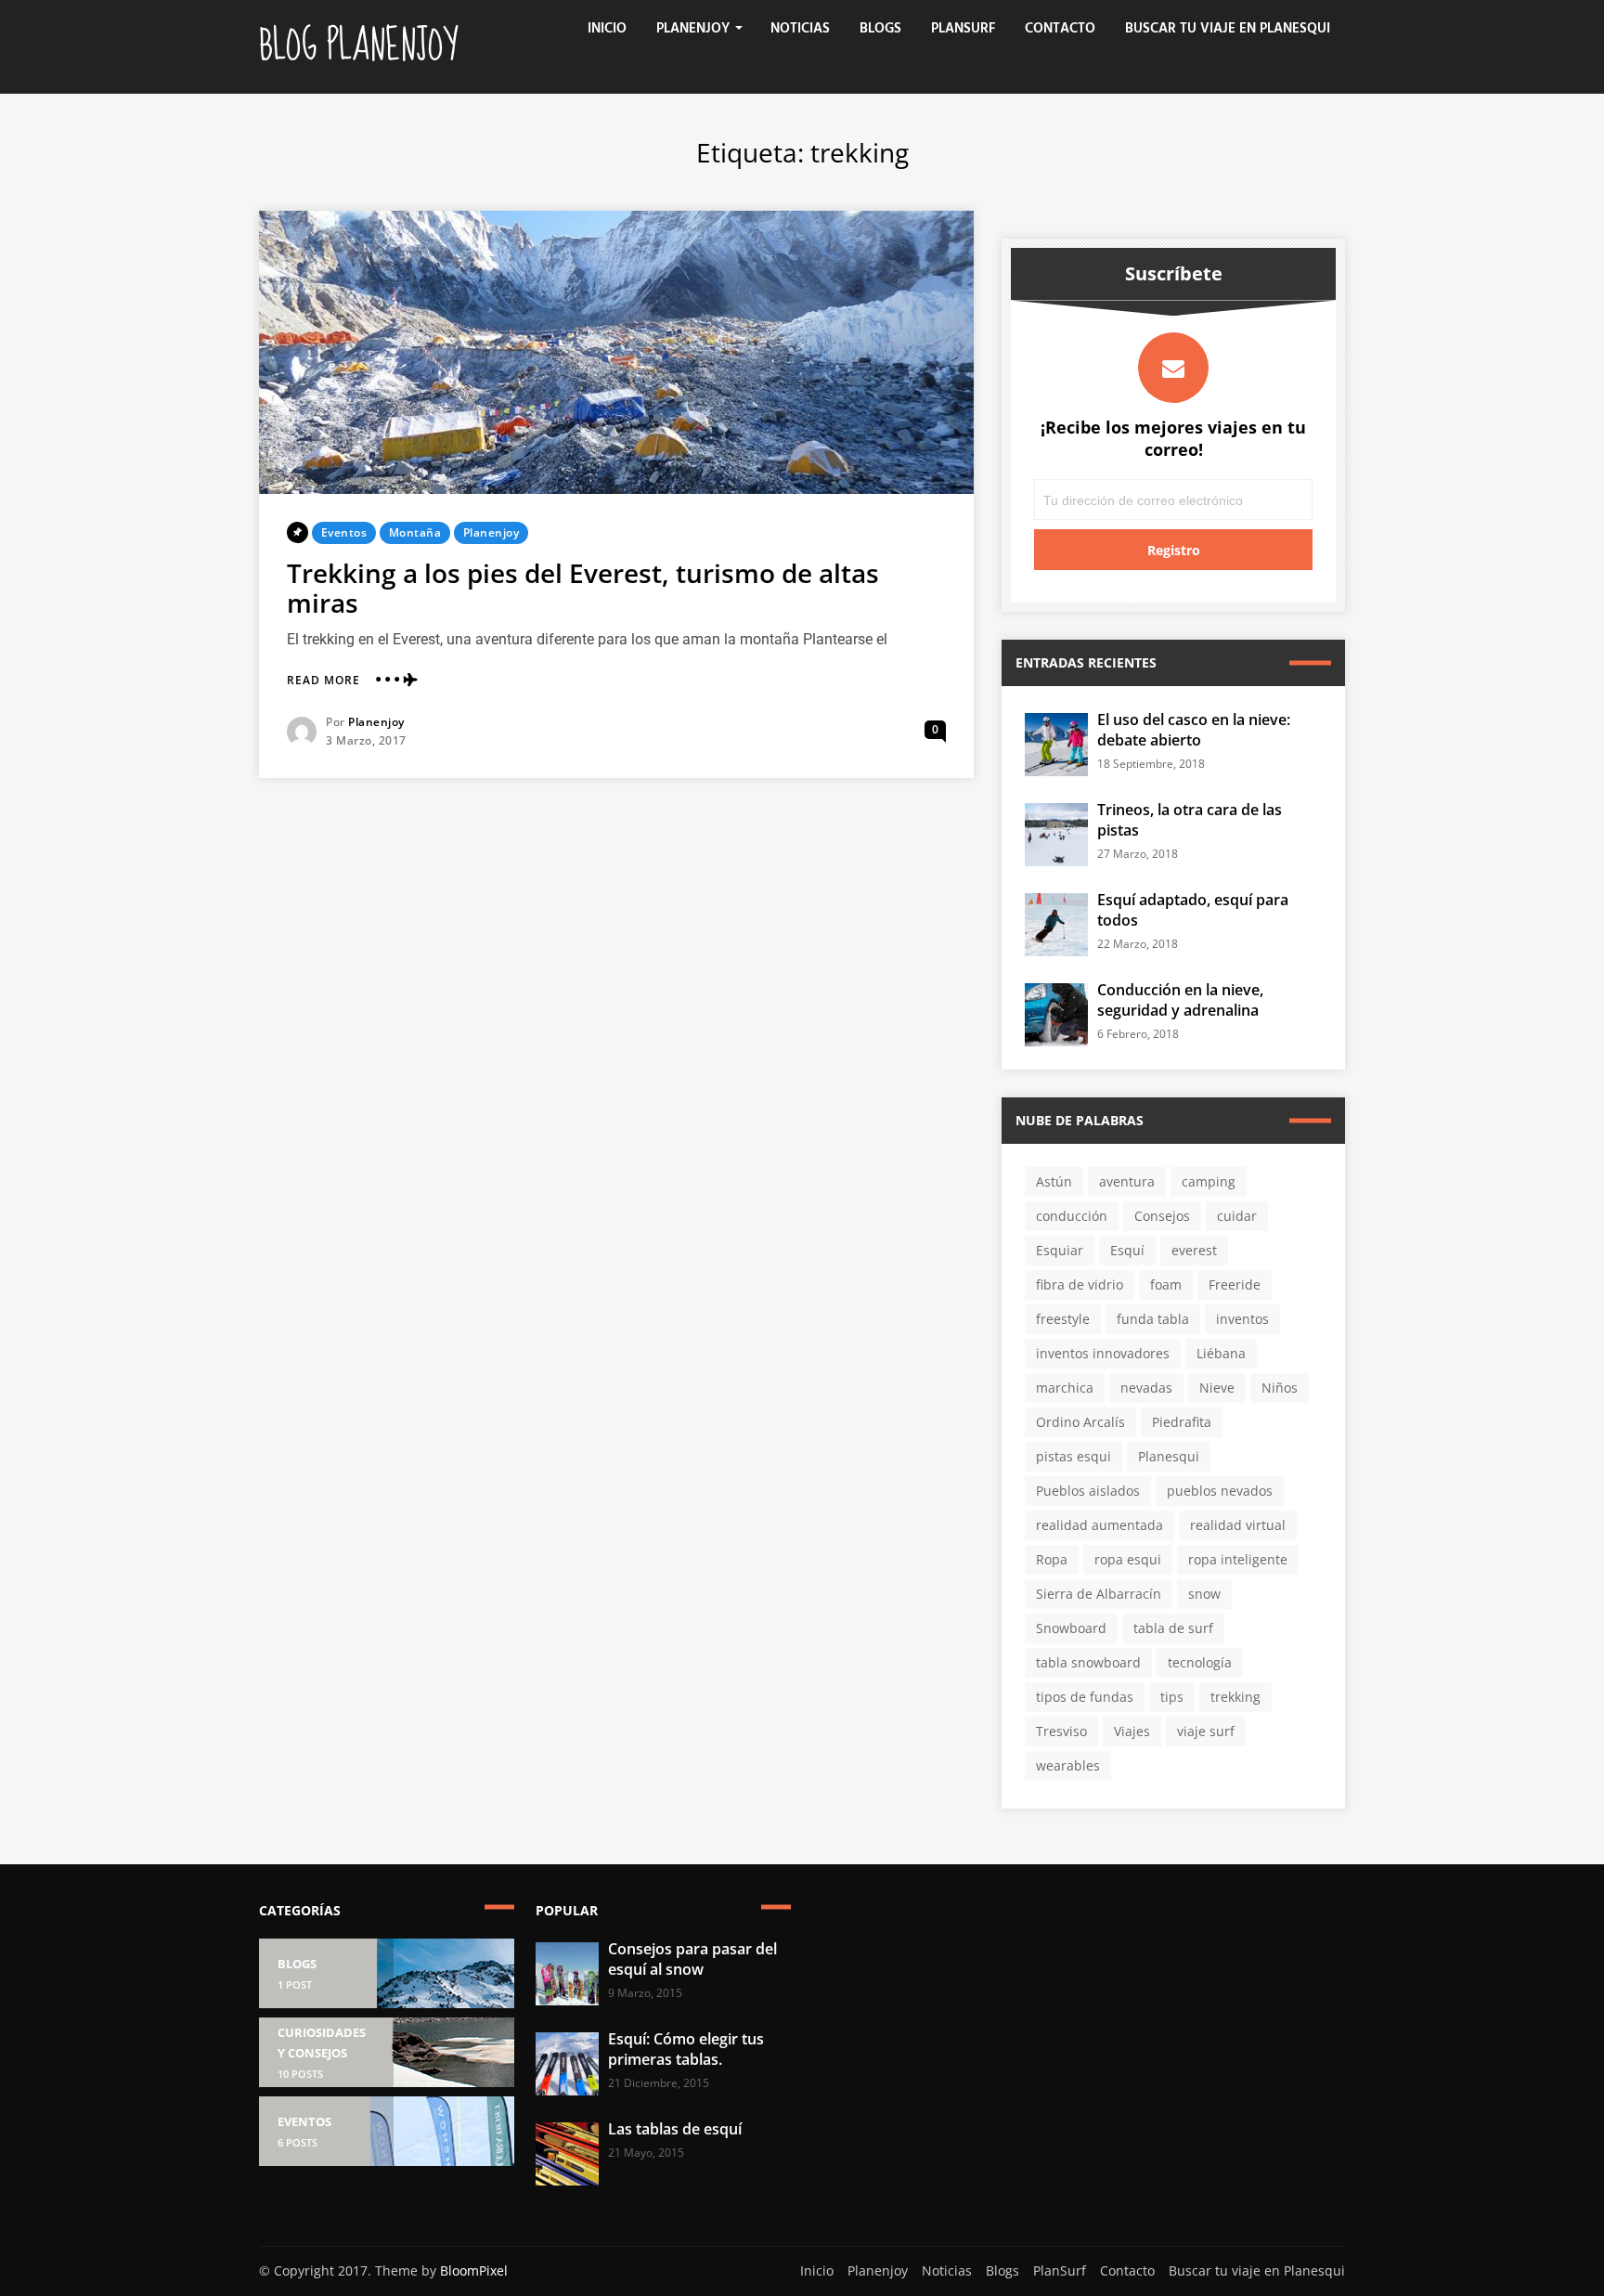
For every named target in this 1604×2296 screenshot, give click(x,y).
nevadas (1146, 1388)
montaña (415, 532)
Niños (1280, 1388)
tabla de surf (1173, 1628)
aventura (1127, 1181)
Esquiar (1060, 1250)
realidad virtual (1238, 1525)
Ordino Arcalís (1080, 1422)
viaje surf (1206, 1731)
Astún (1054, 1181)
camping (1209, 1181)
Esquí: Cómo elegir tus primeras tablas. (686, 2049)
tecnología (1200, 1662)
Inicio (607, 29)
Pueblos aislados (1088, 1491)
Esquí (1127, 1250)
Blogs (880, 29)
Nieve (1217, 1388)
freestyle (1063, 1319)
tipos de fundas (1085, 1697)
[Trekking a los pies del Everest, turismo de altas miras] (616, 352)
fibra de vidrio (1080, 1284)
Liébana (1221, 1353)
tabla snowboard (1088, 1662)
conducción (1072, 1216)
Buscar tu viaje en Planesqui (1228, 29)
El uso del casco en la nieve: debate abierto (1194, 730)
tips (1172, 1697)
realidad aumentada (1100, 1525)
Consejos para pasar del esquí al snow (692, 1959)
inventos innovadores (1103, 1353)
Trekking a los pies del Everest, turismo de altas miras (583, 588)
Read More (323, 681)
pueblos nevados (1220, 1491)
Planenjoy (693, 29)
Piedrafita (1182, 1422)
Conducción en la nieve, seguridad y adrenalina (1180, 1000)
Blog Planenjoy (358, 46)
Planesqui (1169, 1456)
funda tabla (1153, 1319)
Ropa (1052, 1559)
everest (1194, 1250)
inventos (1242, 1319)
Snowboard (1071, 1628)
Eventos (344, 532)
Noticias (800, 29)
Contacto (1060, 29)
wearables (1068, 1765)
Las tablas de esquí (675, 2129)
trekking (1235, 1697)
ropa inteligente (1238, 1559)
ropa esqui (1128, 1559)
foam (1166, 1284)
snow (1204, 1594)
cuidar (1237, 1216)
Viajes (1132, 1731)
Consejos (1162, 1216)
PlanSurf (963, 29)
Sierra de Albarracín (1099, 1594)
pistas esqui (1074, 1456)
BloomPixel (474, 2270)
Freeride (1235, 1284)
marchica (1065, 1388)
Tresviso (1061, 1731)
